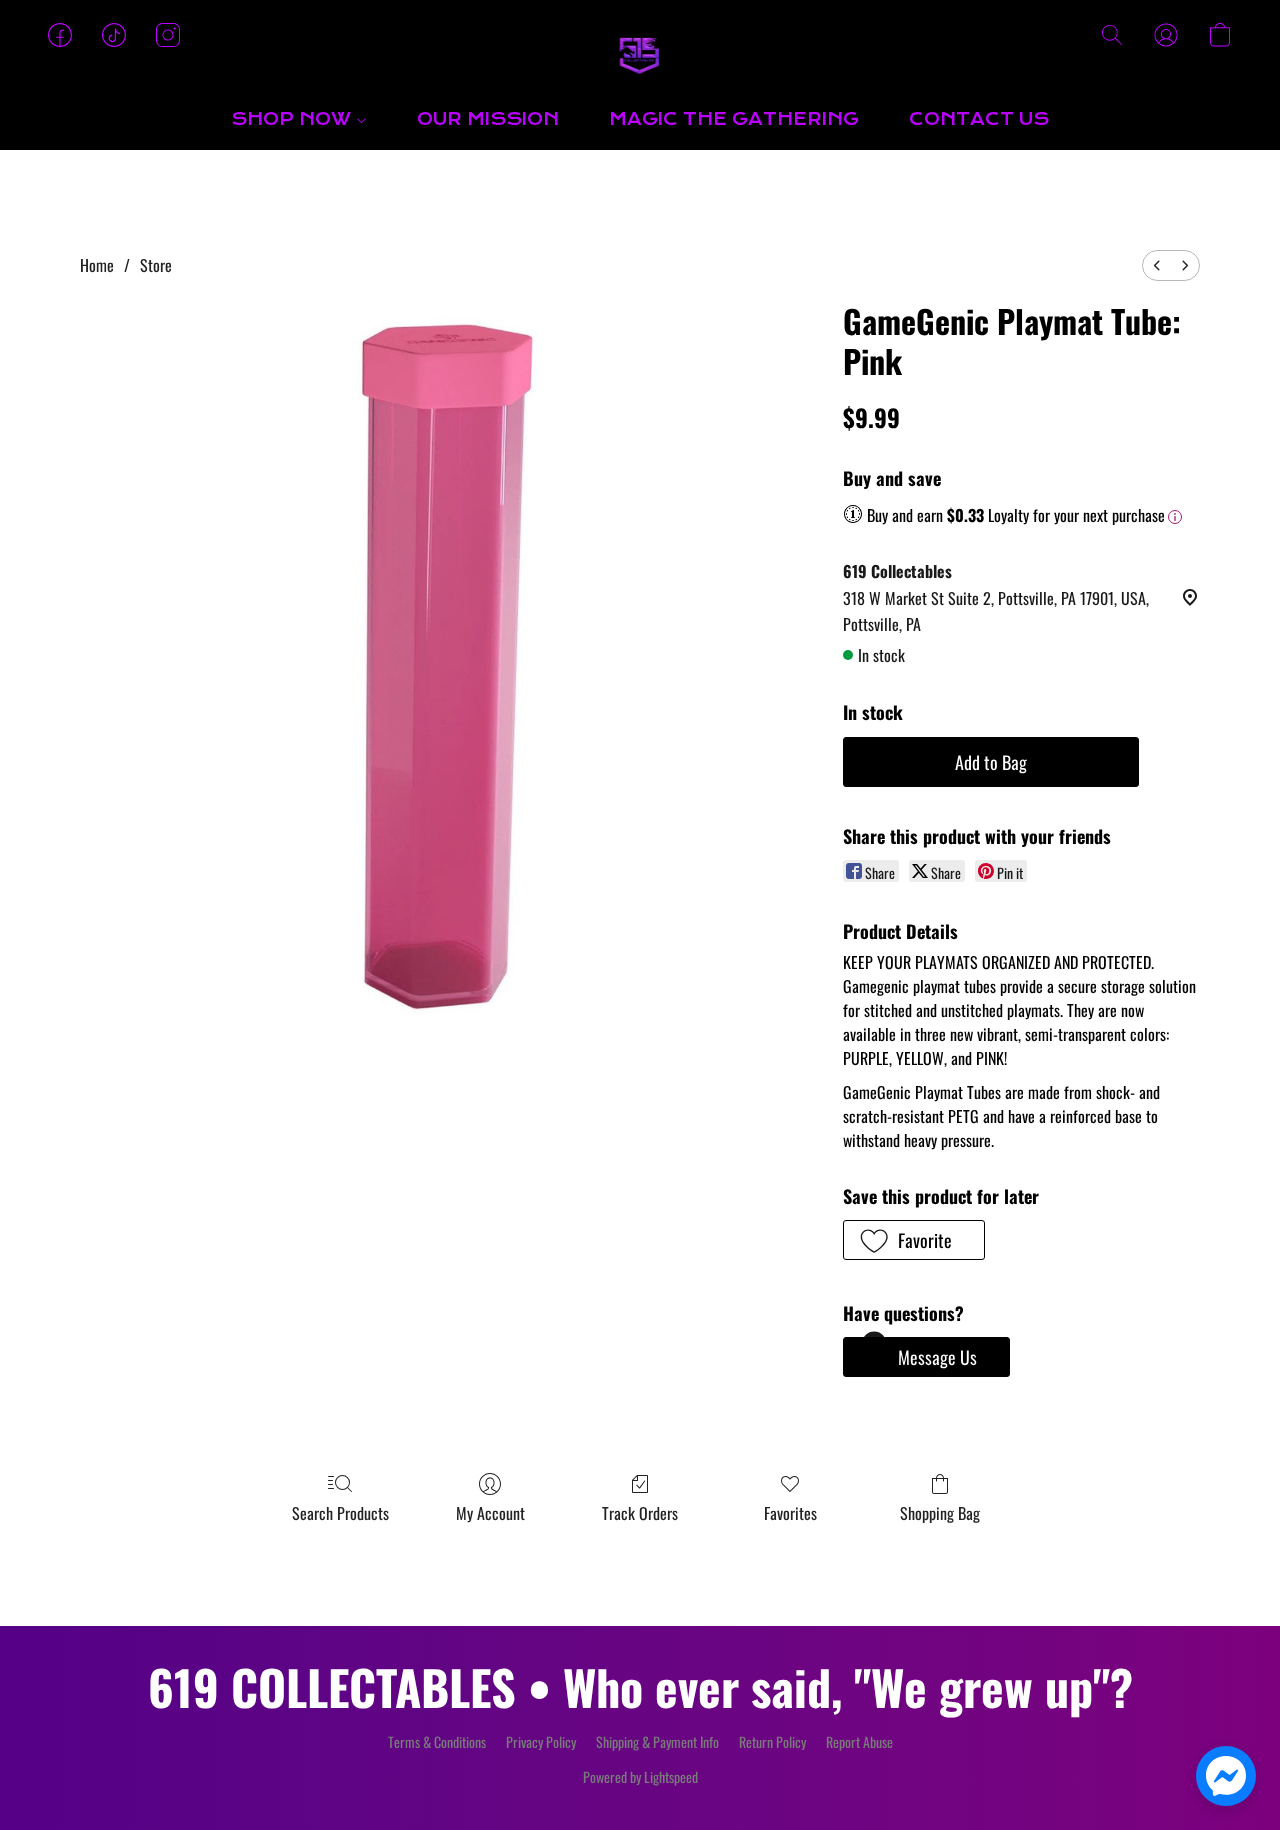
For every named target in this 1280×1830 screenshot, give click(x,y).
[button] (639, 55)
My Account (490, 1513)
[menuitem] (1157, 265)
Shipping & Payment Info (657, 1742)
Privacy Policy (541, 1742)
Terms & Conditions (437, 1742)
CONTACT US (979, 119)
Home (97, 265)
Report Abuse (859, 1742)
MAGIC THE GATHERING (734, 119)
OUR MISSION (488, 119)
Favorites (790, 1513)
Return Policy (772, 1742)
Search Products (340, 1513)
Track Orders (640, 1513)
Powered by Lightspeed (640, 1777)
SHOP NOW (293, 119)
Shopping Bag (940, 1513)
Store (156, 265)
